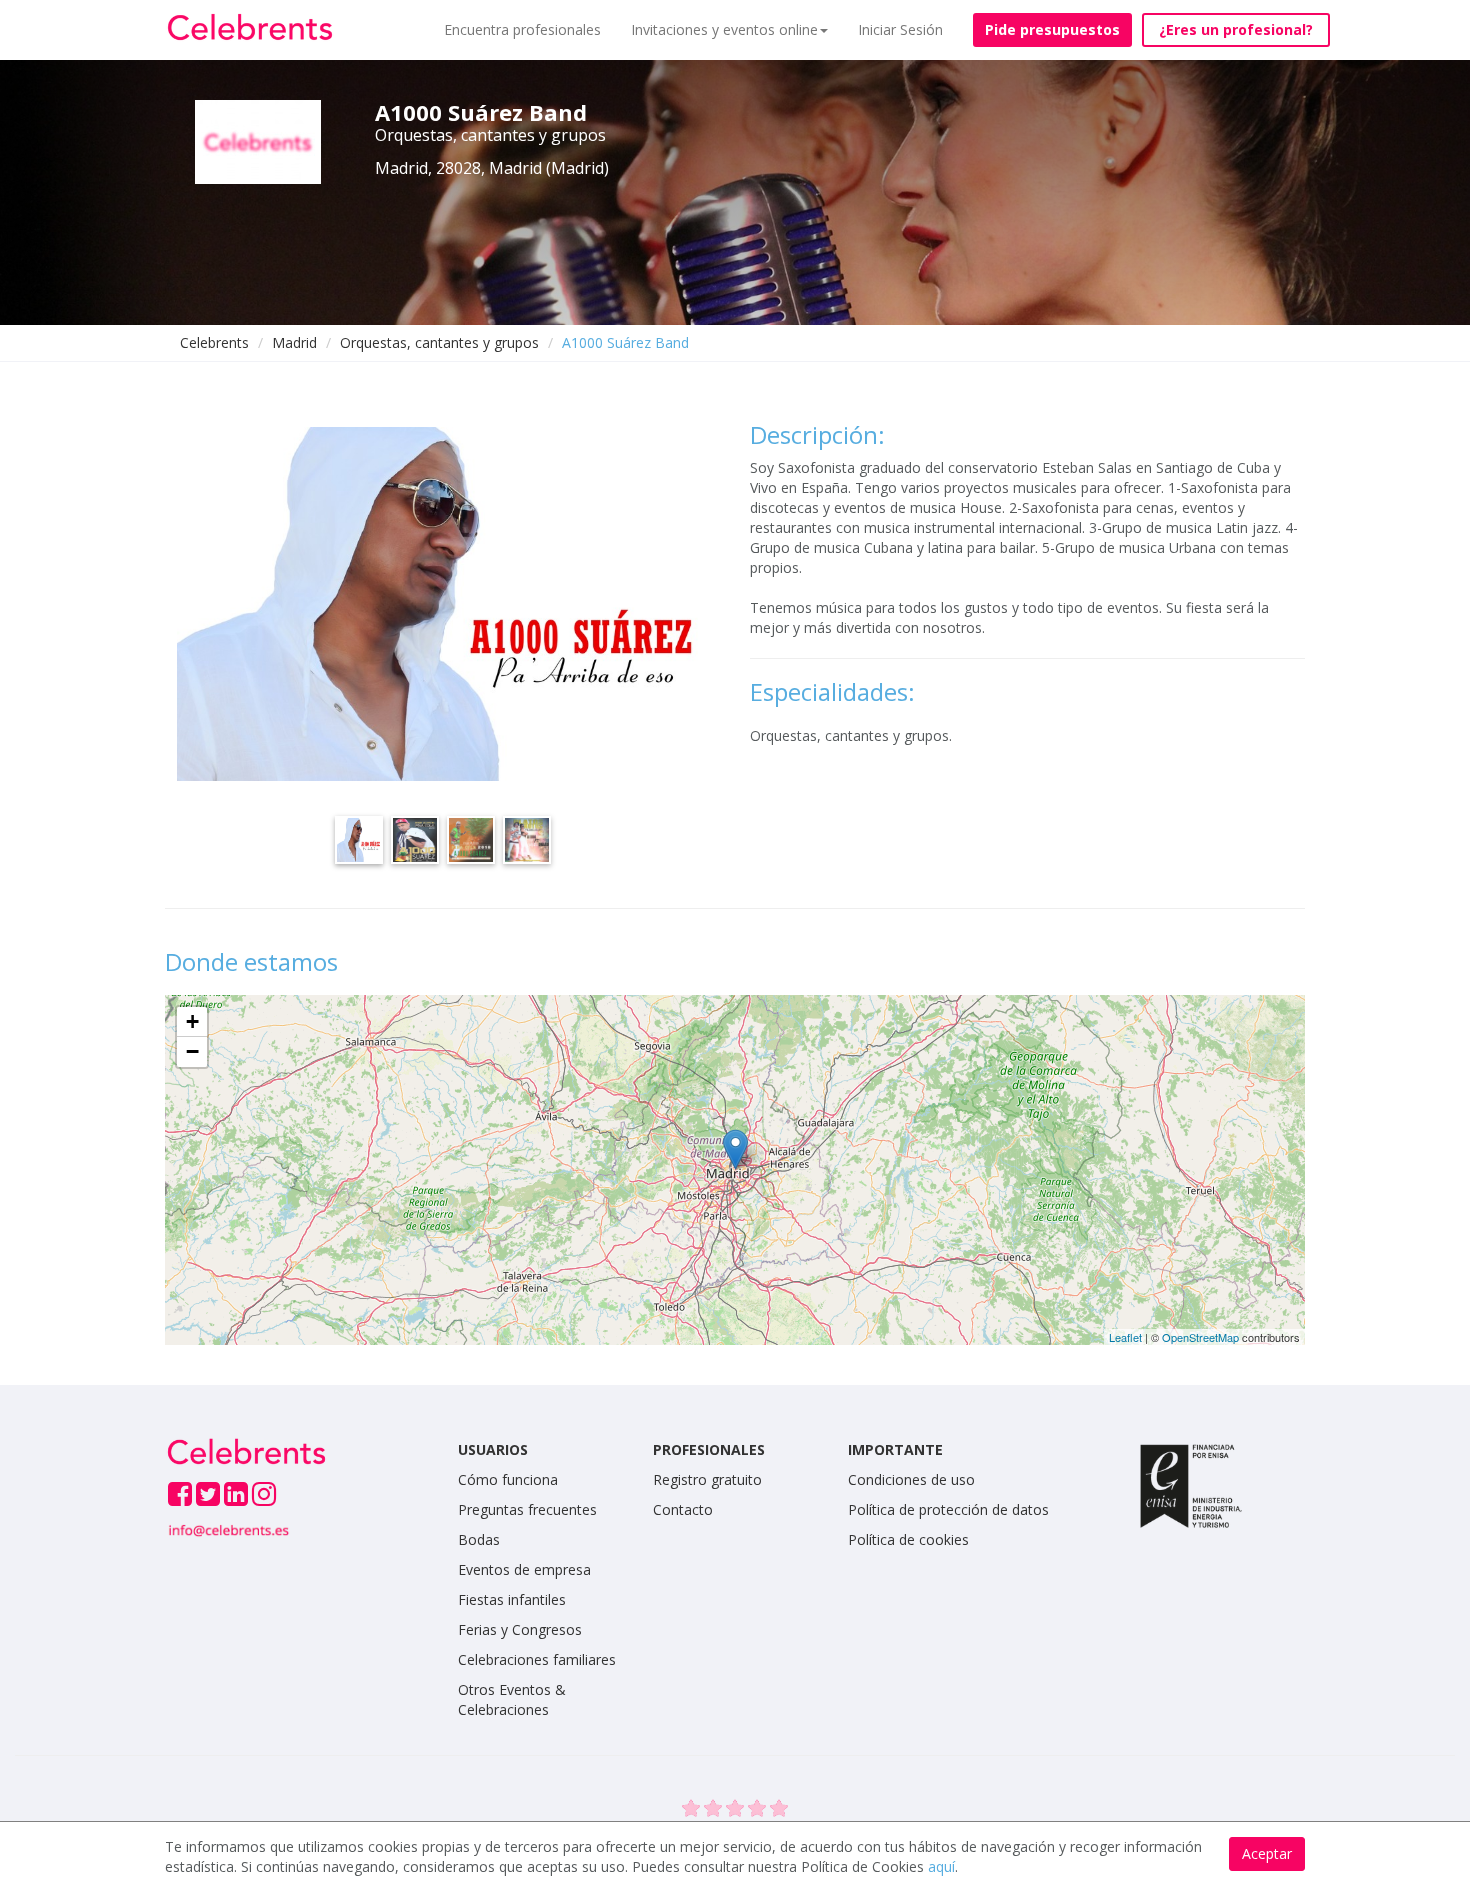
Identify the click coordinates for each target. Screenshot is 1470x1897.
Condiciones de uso (911, 1479)
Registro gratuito (707, 1479)
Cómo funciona (508, 1479)
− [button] (192, 1051)
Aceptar (1267, 1853)
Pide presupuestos (1052, 29)
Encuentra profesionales (522, 29)
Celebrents (214, 342)
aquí (941, 1866)
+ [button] (192, 1021)
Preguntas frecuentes (527, 1509)
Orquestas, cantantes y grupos (439, 342)
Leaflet (1125, 1337)
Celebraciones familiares (537, 1659)
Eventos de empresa (524, 1569)
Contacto (683, 1509)
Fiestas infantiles (512, 1599)
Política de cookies (908, 1539)
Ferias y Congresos (520, 1629)
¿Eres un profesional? (1236, 29)
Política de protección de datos (948, 1509)
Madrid (294, 342)
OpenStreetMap (1200, 1337)
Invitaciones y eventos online (724, 29)
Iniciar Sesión (900, 29)
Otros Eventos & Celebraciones (512, 1699)
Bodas (479, 1539)
